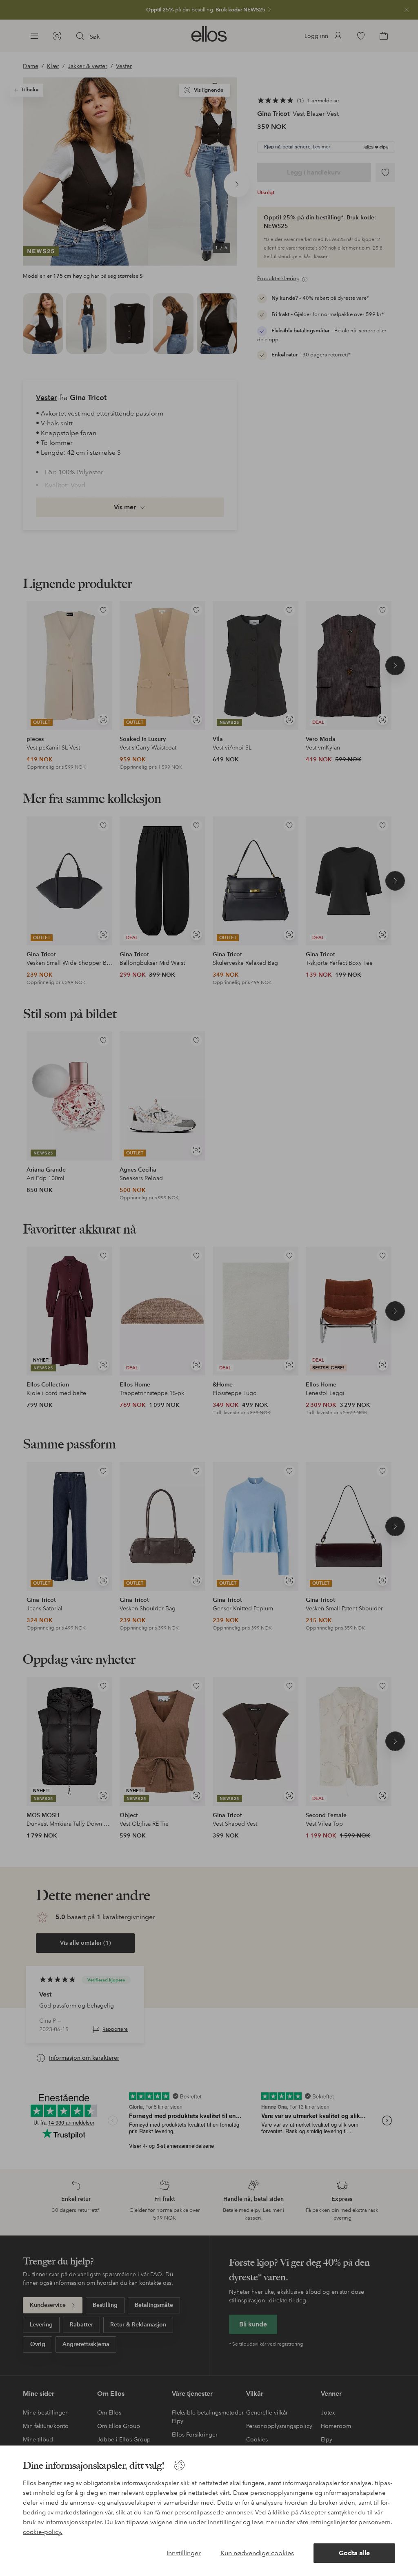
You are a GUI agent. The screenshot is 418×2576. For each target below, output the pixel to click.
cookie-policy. (43, 2532)
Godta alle (354, 2553)
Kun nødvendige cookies (257, 2553)
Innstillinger (184, 2553)
